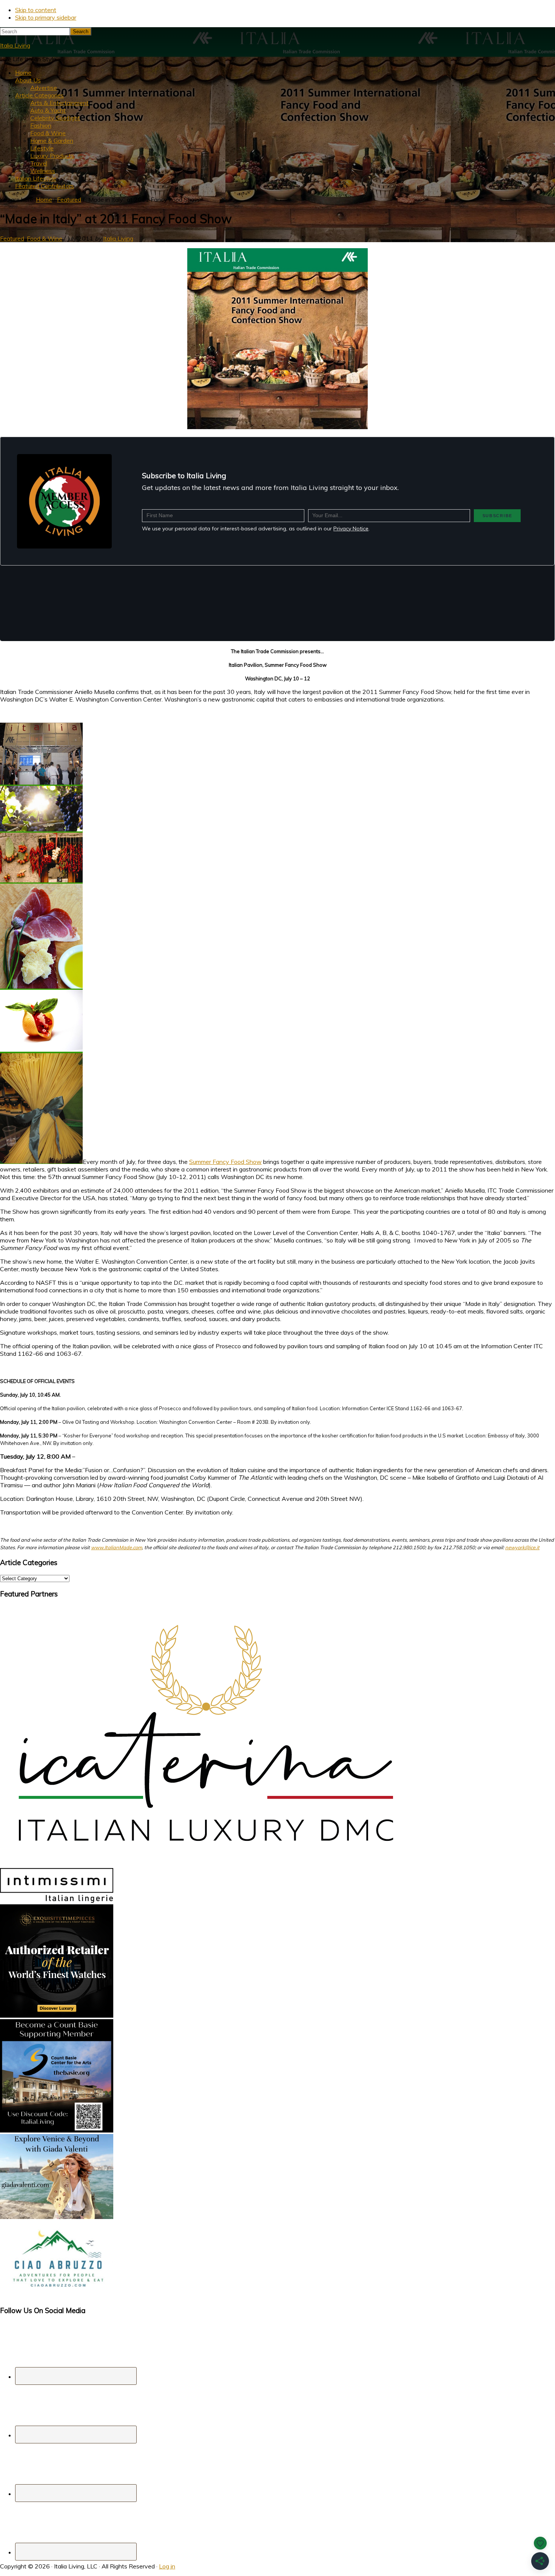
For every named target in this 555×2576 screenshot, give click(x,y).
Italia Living (15, 45)
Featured (12, 238)
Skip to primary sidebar (46, 17)
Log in (167, 2566)
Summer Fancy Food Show (225, 1162)
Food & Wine (45, 238)
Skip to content (36, 10)
